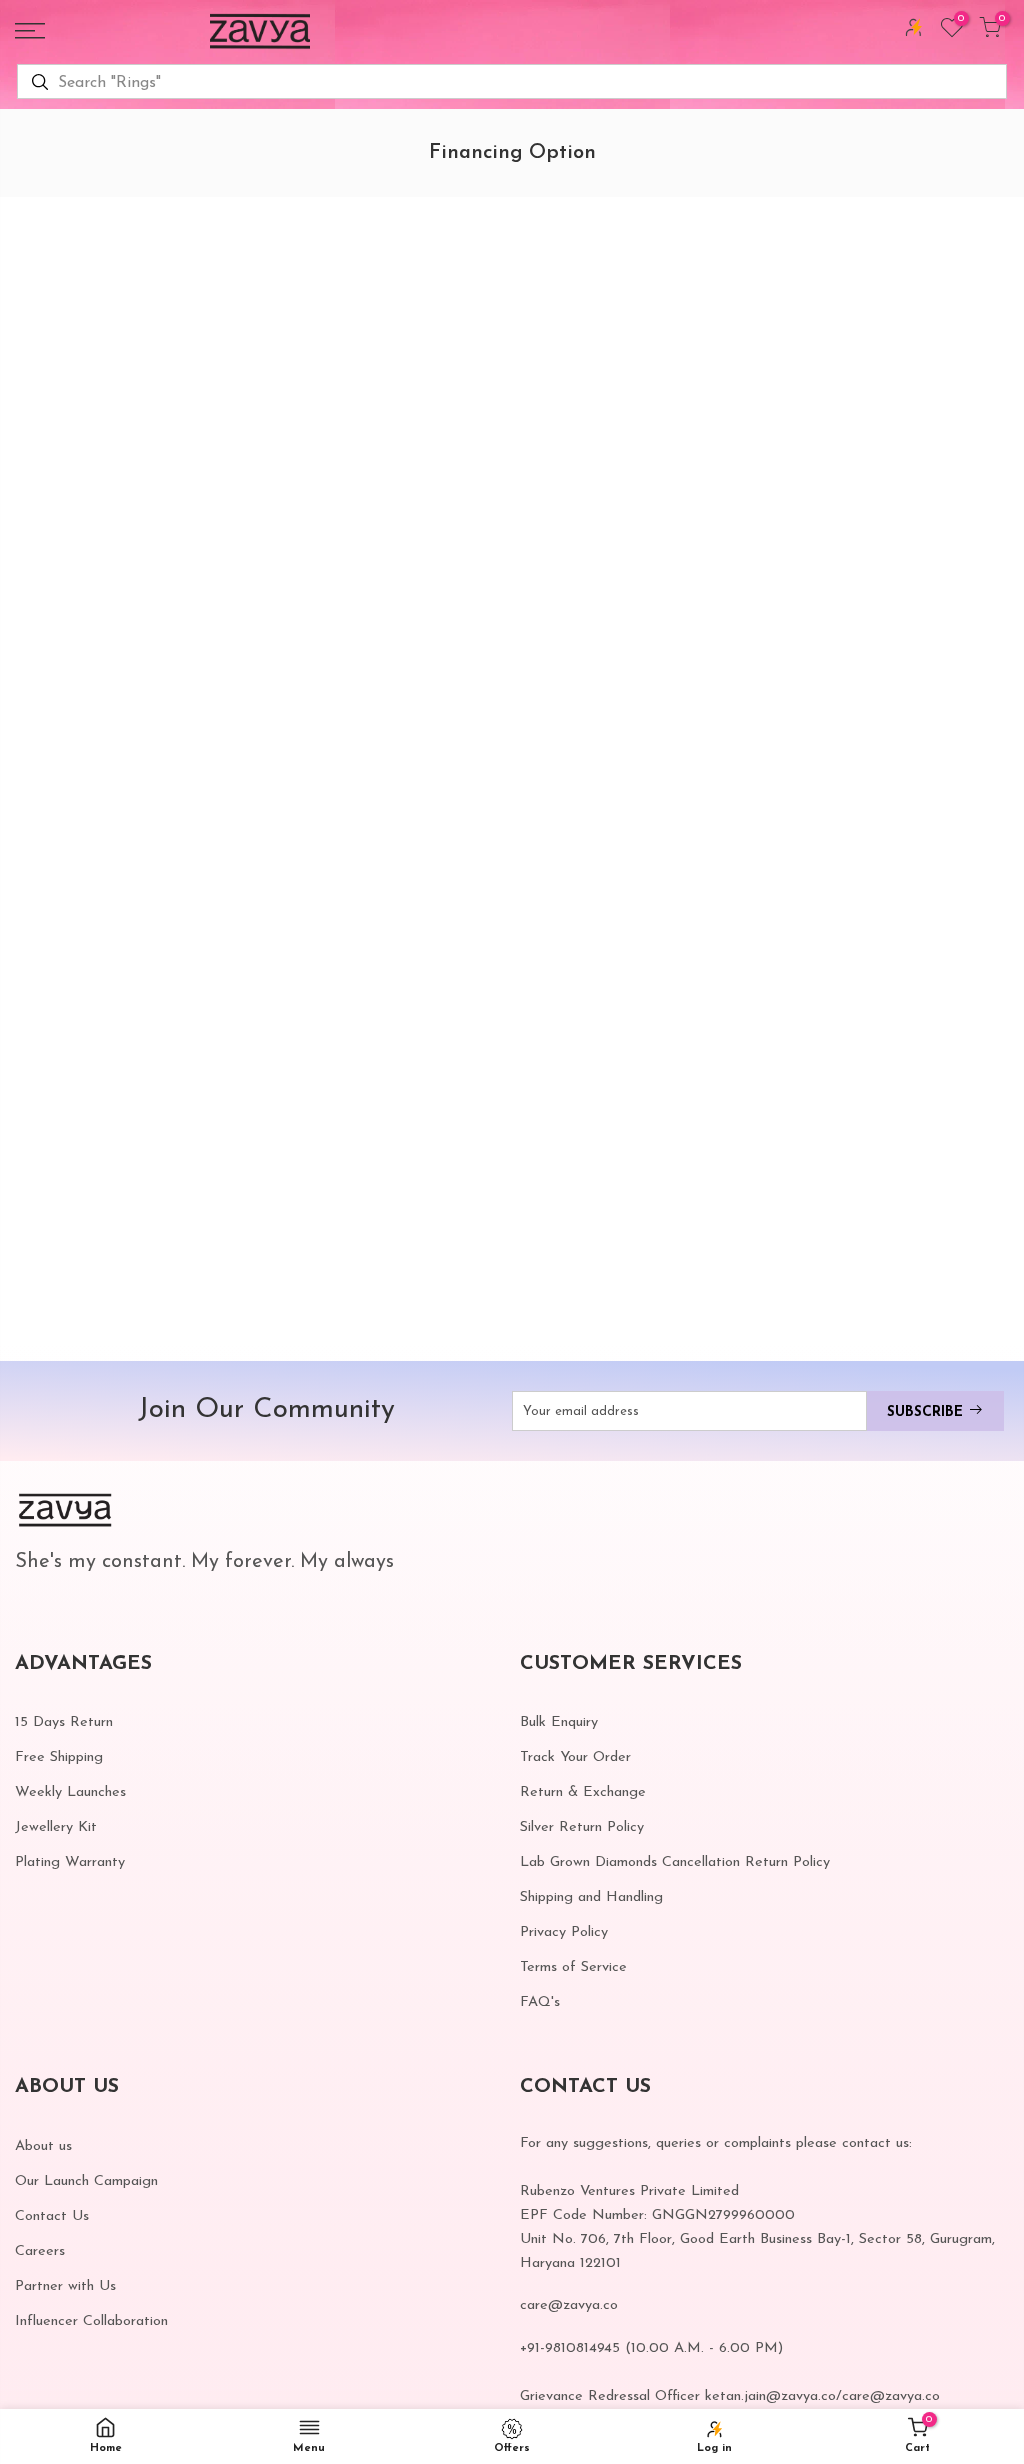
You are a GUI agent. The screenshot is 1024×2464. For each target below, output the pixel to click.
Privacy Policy (564, 1932)
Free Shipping (59, 1757)
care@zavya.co (569, 2305)
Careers (40, 2251)
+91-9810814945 (570, 2348)
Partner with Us (65, 2286)
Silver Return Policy (582, 1827)
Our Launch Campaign (86, 2181)
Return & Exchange (583, 1792)
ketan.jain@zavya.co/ (773, 2396)
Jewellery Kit (56, 1827)
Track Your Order (575, 1757)
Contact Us (52, 2216)
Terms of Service (573, 1967)
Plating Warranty (70, 1862)
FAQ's (540, 2002)
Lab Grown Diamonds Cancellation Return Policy (675, 1862)
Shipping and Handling (591, 1897)
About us (43, 2146)
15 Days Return (64, 1722)
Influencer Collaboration (91, 2321)
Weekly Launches (70, 1792)
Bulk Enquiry (559, 1722)
